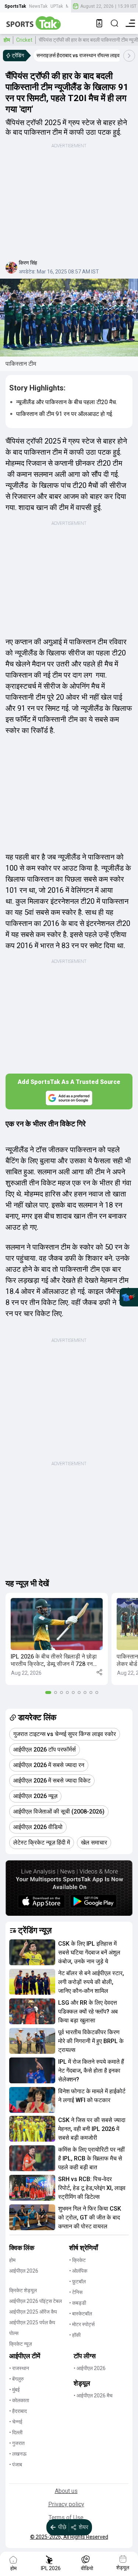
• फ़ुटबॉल (77, 2281)
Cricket (24, 40)
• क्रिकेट (77, 2260)
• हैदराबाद (18, 2411)
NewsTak (38, 6)
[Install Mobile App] (99, 23)
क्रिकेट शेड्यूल (23, 2290)
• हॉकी (75, 2335)
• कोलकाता (19, 2400)
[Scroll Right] (129, 56)
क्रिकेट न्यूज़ (21, 2344)
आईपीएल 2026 (24, 2271)
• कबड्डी (78, 2303)
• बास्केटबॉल (81, 2314)
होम (7, 40)
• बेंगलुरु (17, 2379)
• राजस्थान (19, 2368)
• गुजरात (17, 2443)
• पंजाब (16, 2465)
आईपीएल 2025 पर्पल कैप (32, 2322)
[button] (57, 1639)
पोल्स (14, 2333)
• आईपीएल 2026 (90, 2368)
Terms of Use (66, 2518)
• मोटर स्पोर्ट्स (82, 2324)
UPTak (57, 6)
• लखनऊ (18, 2454)
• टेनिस (76, 2292)
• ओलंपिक (78, 2271)
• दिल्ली (16, 2432)
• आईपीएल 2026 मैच (93, 2396)
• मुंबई (15, 2390)
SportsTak (15, 6)
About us (66, 2491)
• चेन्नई (16, 2422)
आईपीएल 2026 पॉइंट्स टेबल (36, 2301)
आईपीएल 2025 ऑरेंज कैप (33, 2312)
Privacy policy (66, 2504)
